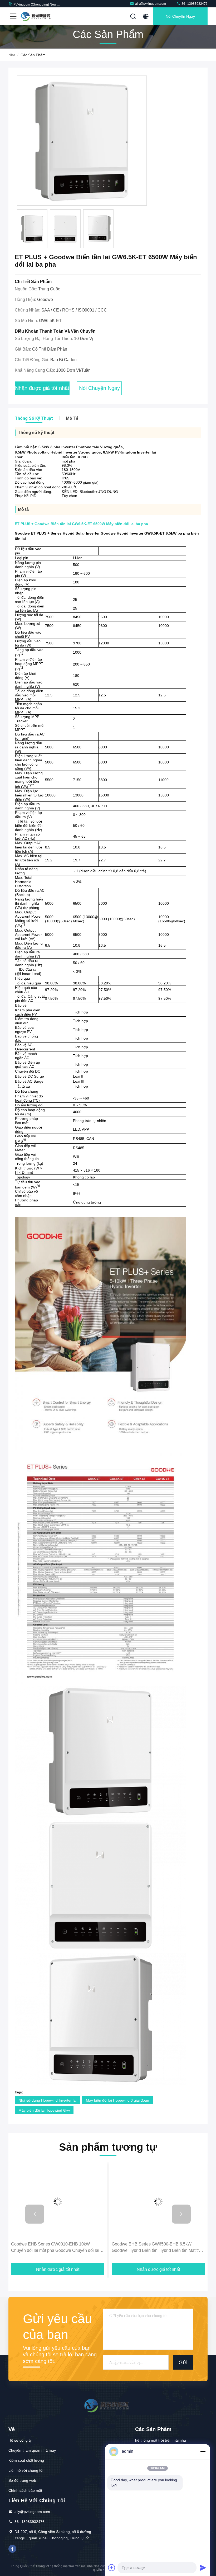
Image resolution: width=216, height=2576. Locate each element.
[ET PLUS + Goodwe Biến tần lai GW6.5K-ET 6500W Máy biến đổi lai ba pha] (82, 141)
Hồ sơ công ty (20, 2440)
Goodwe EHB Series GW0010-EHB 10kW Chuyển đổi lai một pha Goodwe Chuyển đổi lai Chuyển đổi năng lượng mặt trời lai (55, 2248)
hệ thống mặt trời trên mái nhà (161, 2440)
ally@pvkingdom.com (151, 4)
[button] (35, 2214)
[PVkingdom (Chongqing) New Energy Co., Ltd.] (37, 16)
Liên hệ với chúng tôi (26, 2470)
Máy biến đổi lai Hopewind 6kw (44, 2110)
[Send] (203, 2568)
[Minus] (203, 2451)
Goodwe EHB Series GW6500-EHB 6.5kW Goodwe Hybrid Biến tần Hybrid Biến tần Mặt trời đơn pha (157, 2248)
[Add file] (112, 2568)
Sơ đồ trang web (22, 2480)
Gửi (183, 2362)
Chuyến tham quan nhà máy (32, 2450)
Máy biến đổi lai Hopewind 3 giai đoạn (117, 2100)
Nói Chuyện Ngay (180, 16)
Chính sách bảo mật (25, 2490)
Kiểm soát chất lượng (26, 2460)
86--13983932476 (194, 4)
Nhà (12, 55)
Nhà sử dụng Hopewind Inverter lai (47, 2100)
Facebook (12, 2549)
